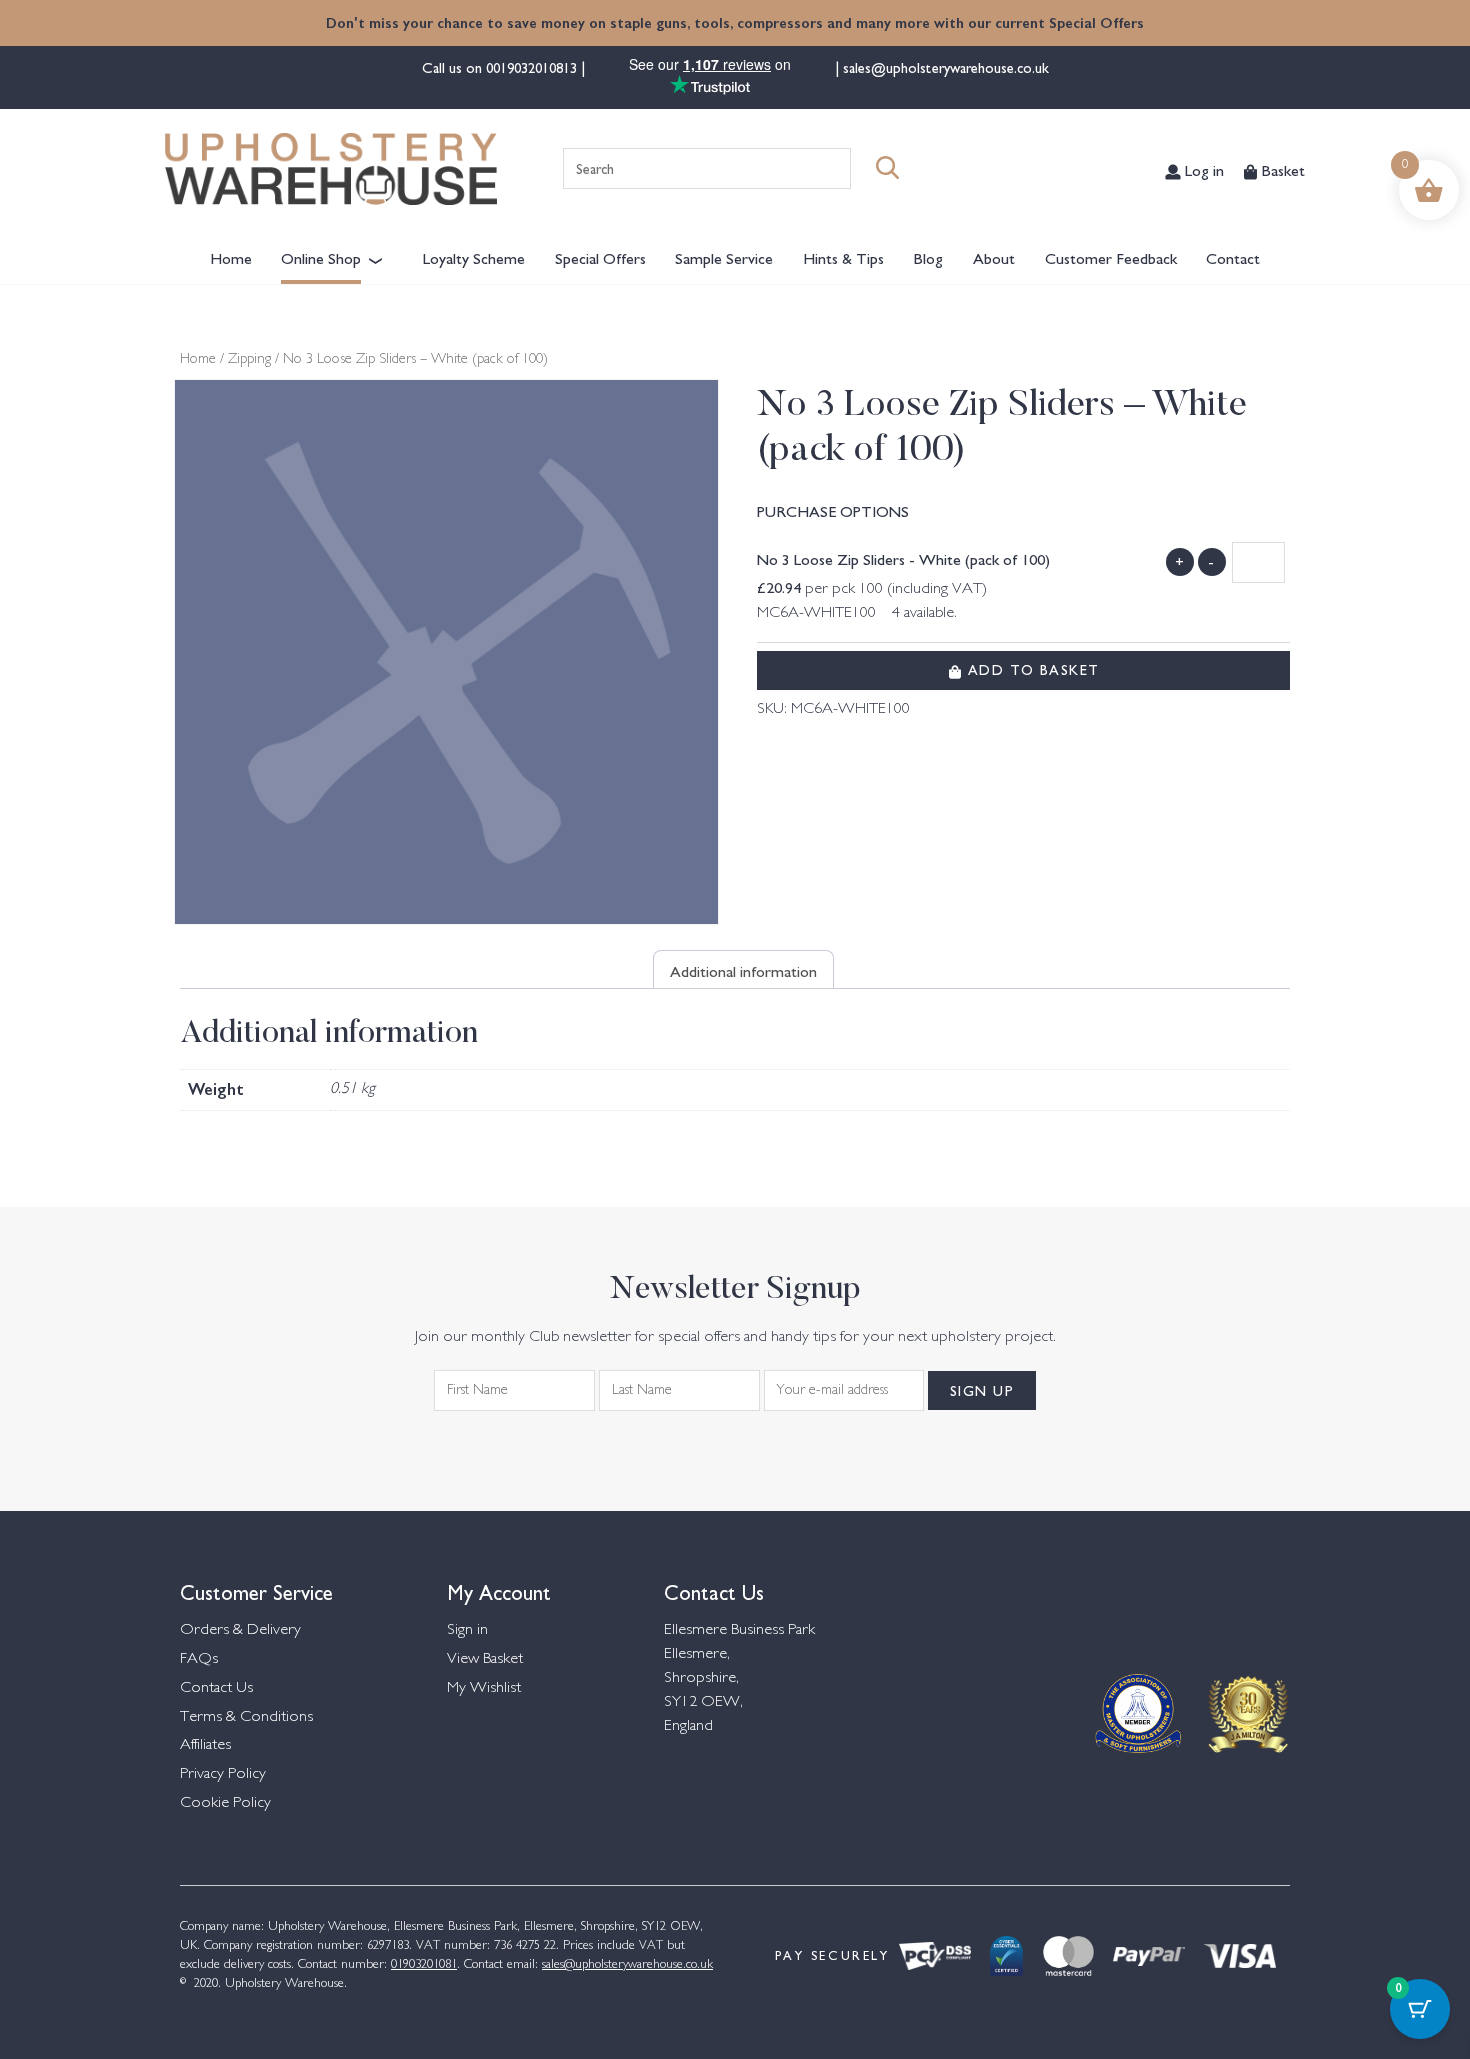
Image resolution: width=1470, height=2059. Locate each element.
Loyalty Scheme (474, 257)
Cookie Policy (225, 1803)
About (994, 257)
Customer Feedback (1111, 257)
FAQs (199, 1659)
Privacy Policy (223, 1774)
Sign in (467, 1630)
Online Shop (321, 257)
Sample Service (724, 257)
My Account (499, 1590)
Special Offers (600, 257)
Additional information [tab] (743, 970)
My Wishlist (484, 1688)
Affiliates (205, 1745)
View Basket (485, 1659)
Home (231, 257)
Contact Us (216, 1688)
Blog (928, 257)
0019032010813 (533, 67)
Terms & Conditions (246, 1717)
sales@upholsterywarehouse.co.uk (944, 67)
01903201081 (424, 1965)
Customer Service (256, 1590)
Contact (1233, 257)
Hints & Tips (843, 257)
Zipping (249, 360)
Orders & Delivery (240, 1630)
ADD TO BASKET (1030, 669)
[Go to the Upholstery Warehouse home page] (331, 169)
